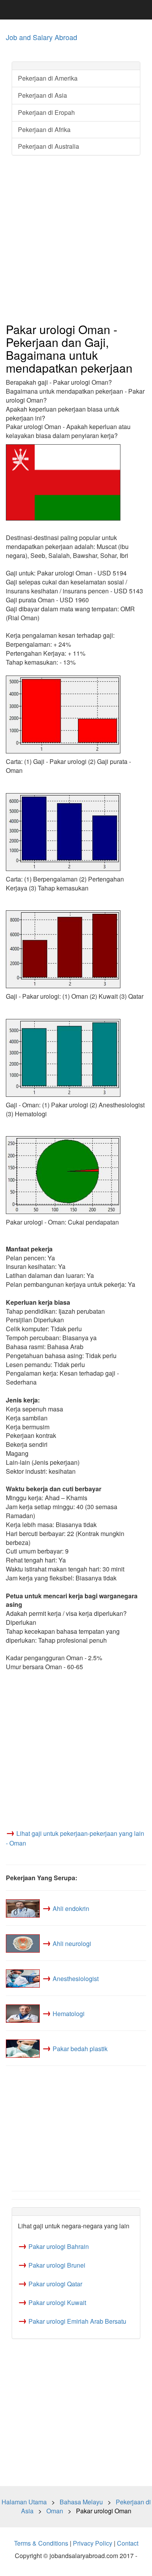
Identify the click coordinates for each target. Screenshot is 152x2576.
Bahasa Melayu (81, 2502)
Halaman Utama (24, 2502)
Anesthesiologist (76, 1979)
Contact (128, 2543)
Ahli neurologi (72, 1943)
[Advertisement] (76, 239)
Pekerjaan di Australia (49, 146)
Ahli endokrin (71, 1908)
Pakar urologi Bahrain (59, 2246)
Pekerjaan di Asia (42, 95)
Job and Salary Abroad (42, 37)
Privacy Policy (93, 2543)
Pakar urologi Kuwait (57, 2302)
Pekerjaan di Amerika (48, 78)
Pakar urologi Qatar (55, 2284)
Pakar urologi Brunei (57, 2265)
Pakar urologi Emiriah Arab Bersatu (77, 2321)
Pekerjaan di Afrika (44, 129)
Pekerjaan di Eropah (46, 112)
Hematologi (69, 2014)
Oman (55, 2511)
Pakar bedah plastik (80, 2049)
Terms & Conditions (41, 2543)
